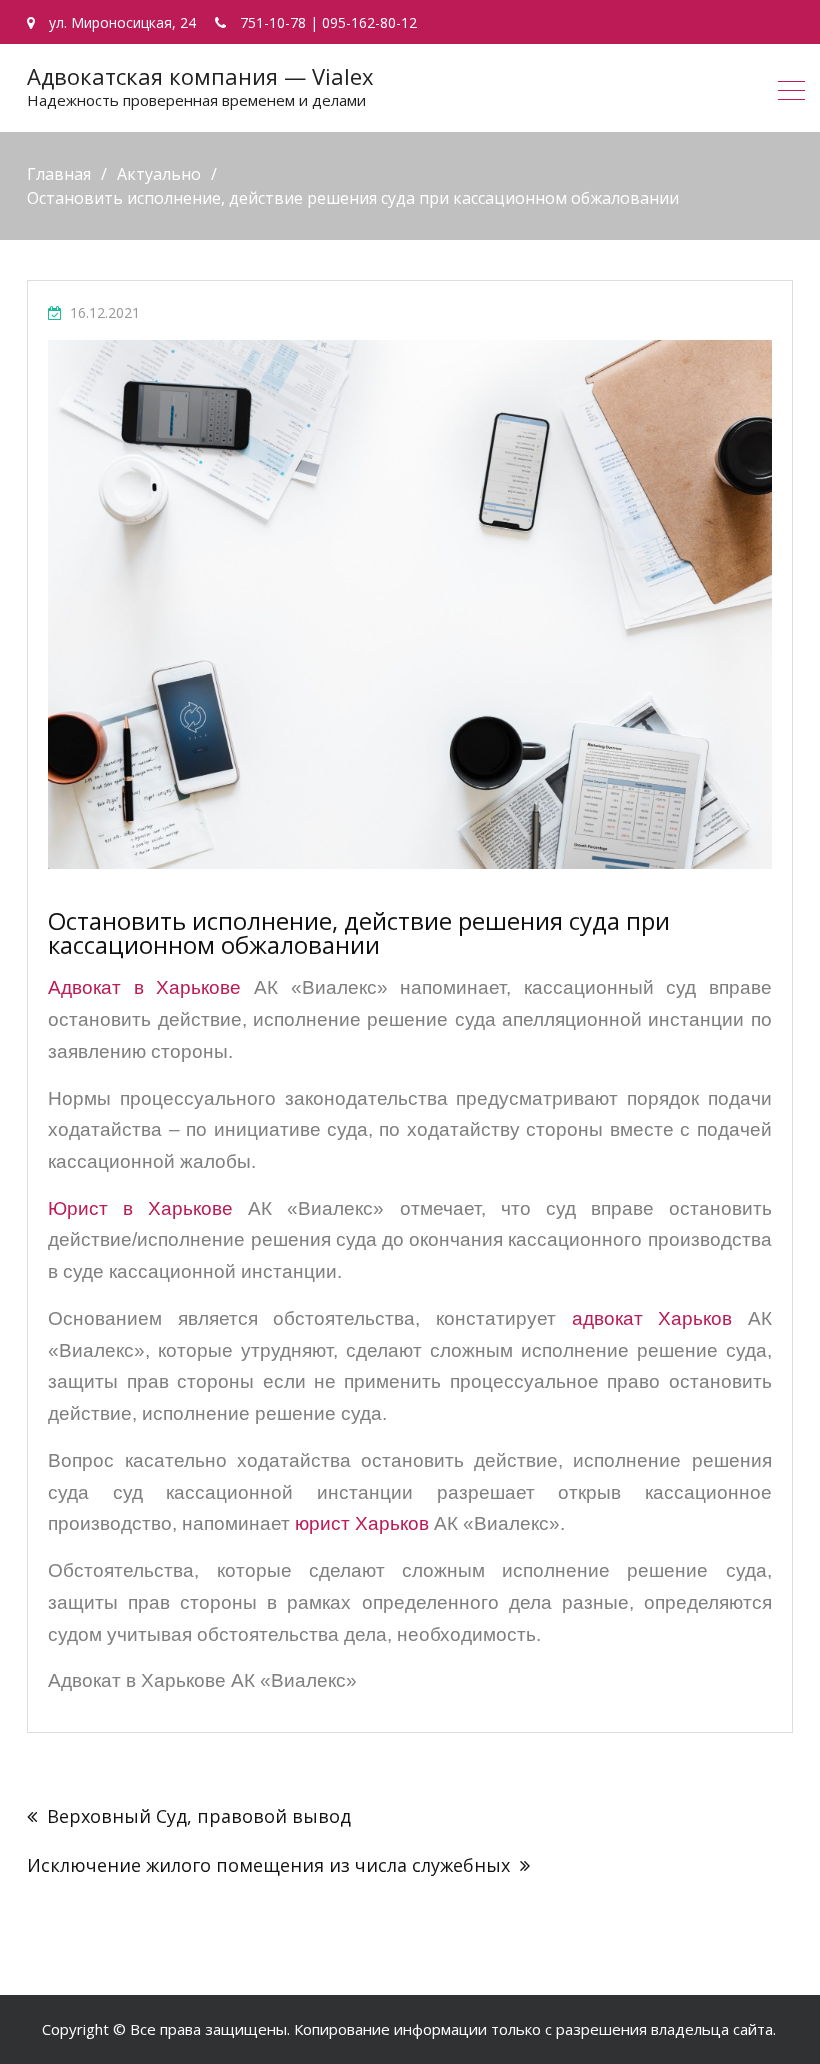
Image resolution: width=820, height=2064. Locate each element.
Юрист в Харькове (140, 1208)
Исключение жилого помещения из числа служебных (268, 1865)
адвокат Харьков (652, 1318)
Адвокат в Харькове (144, 987)
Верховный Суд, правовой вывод (199, 1816)
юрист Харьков (362, 1523)
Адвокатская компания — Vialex (200, 76)
